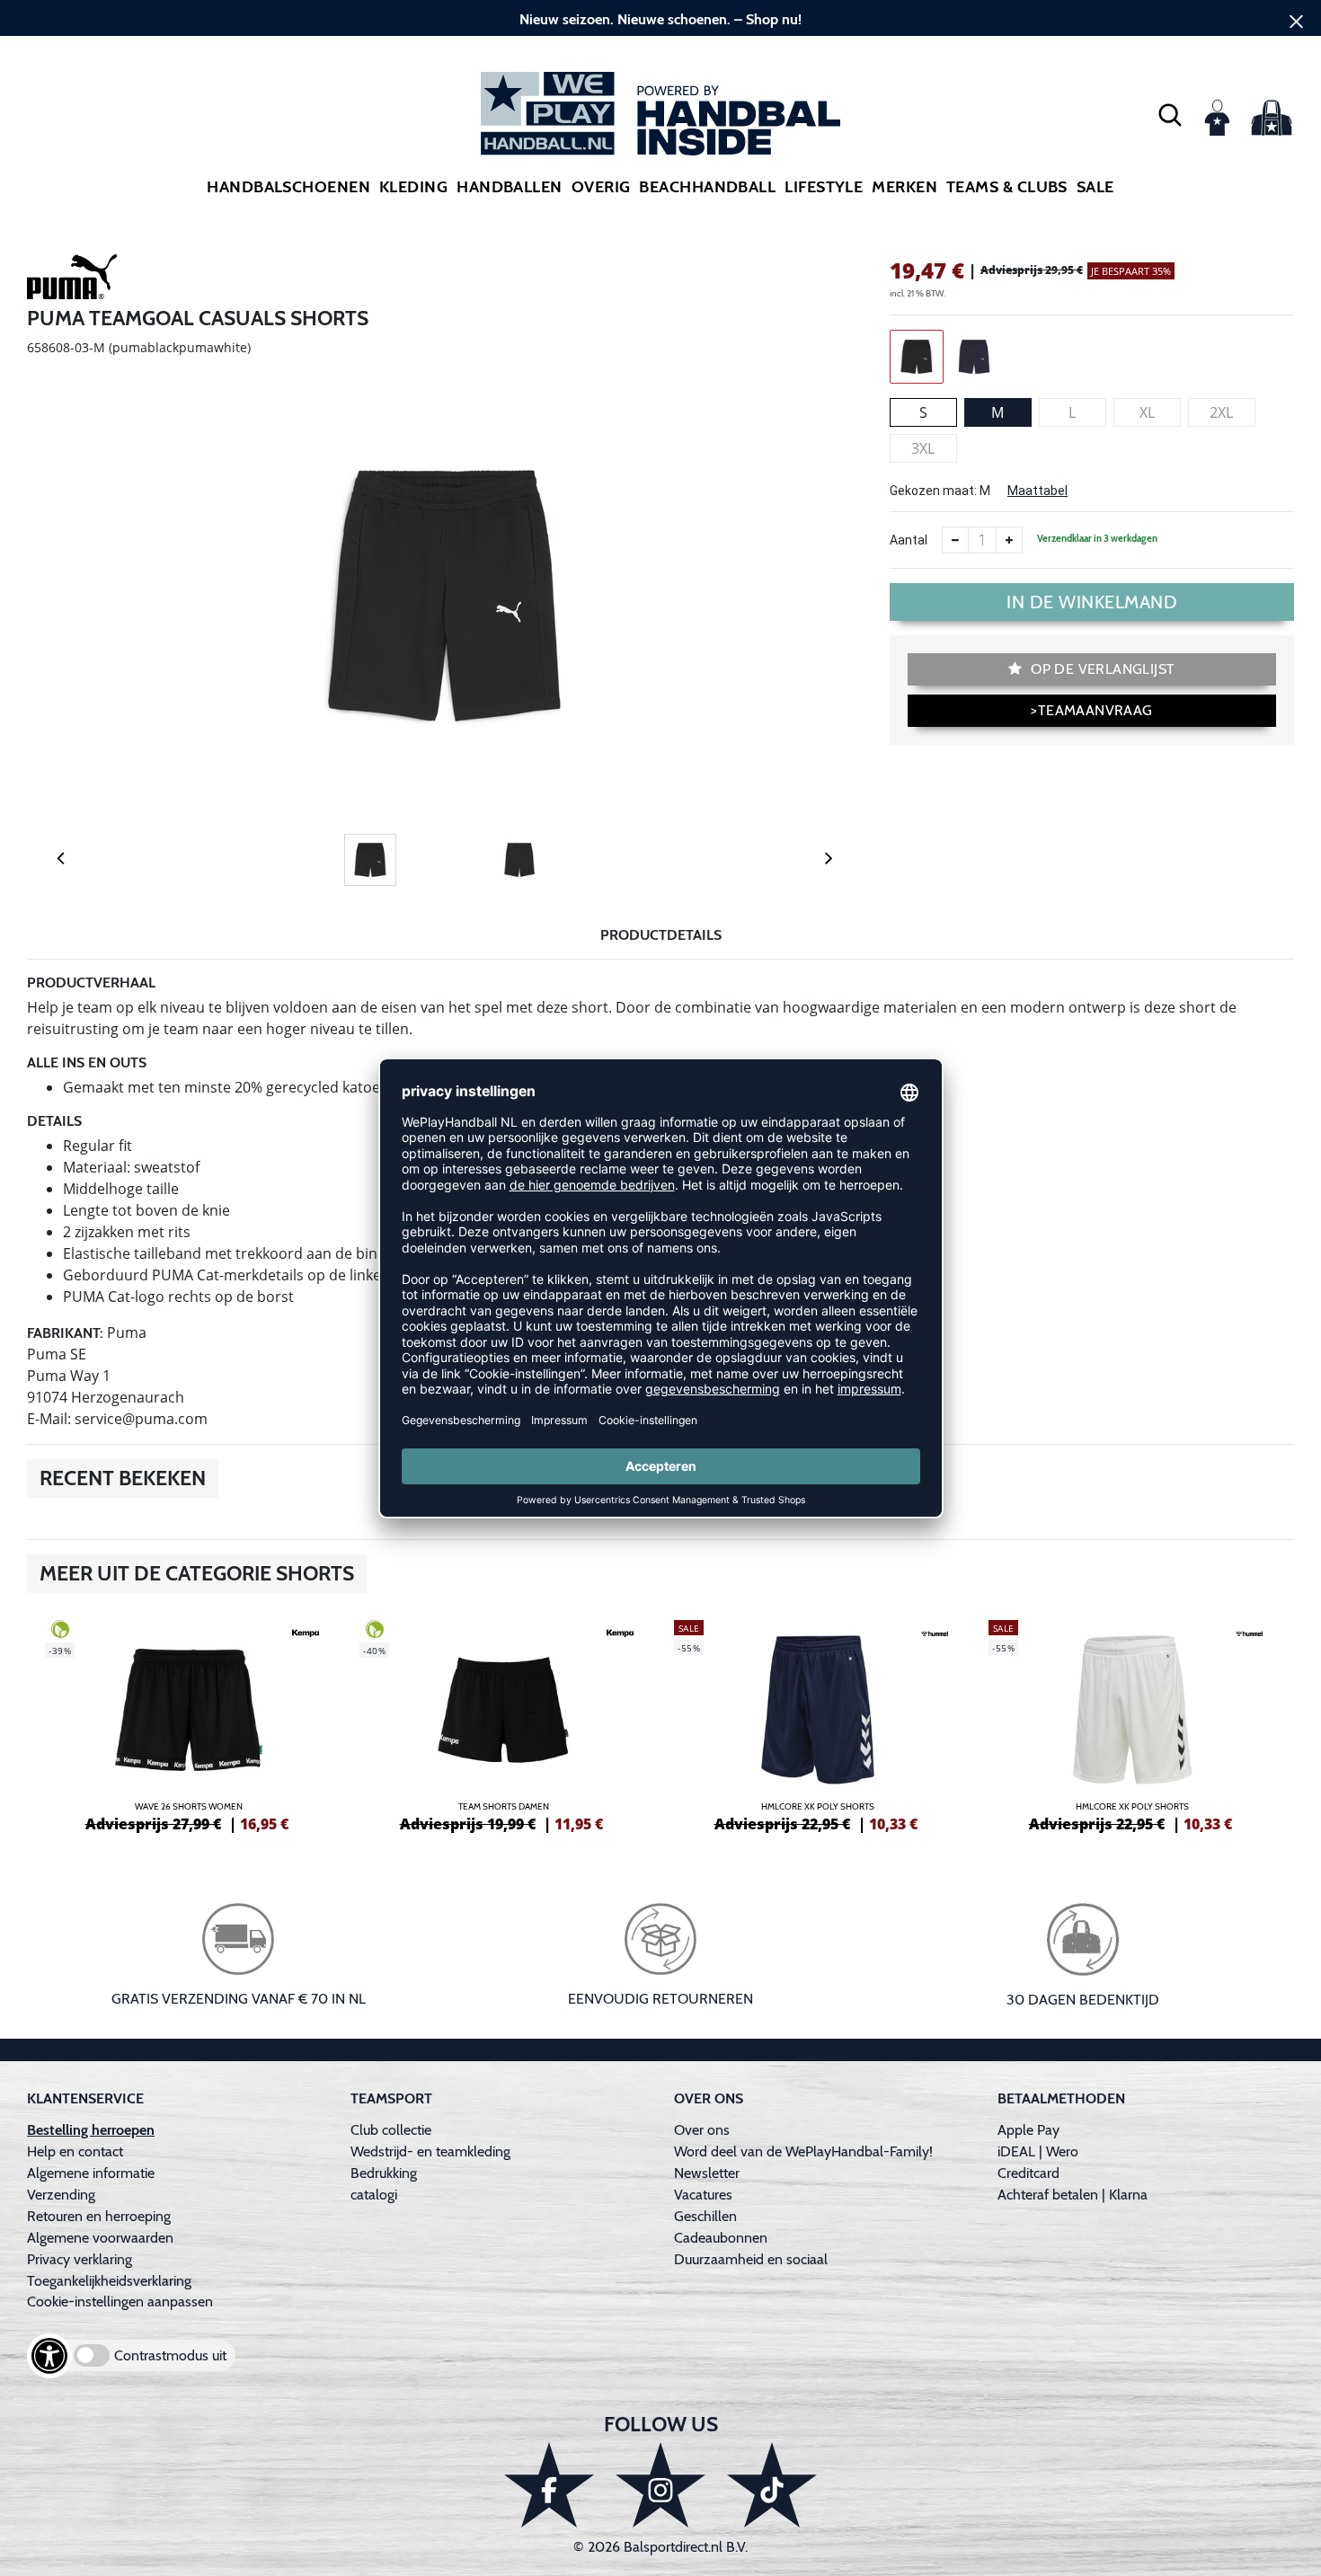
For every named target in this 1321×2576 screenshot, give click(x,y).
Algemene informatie (91, 2173)
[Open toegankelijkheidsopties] (49, 2356)
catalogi (374, 2195)
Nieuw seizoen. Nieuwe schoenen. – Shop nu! (660, 19)
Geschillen (705, 2216)
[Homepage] (660, 114)
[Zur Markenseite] (72, 280)
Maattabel (1037, 491)
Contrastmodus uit (170, 2355)
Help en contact (75, 2151)
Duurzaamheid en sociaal (751, 2259)
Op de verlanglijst (1101, 669)
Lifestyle (824, 187)
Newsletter (707, 2173)
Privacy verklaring (80, 2259)
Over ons (702, 2130)
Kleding (413, 187)
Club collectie (391, 2130)
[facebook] (549, 2485)
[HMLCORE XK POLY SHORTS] (818, 1723)
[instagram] (660, 2485)
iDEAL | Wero (1038, 2151)
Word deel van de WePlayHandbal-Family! (803, 2151)
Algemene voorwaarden (100, 2238)
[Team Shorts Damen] (503, 1723)
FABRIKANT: (65, 1333)
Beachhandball (707, 187)
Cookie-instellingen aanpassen (120, 2302)
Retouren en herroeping (99, 2216)
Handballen (510, 187)
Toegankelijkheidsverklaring (109, 2281)
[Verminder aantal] (955, 540)
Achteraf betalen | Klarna (1073, 2195)
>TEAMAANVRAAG (1091, 710)
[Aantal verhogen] (1009, 540)
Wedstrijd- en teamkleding (430, 2151)
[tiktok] (772, 2485)
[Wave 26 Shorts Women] (189, 1723)
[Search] (1170, 114)
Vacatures (703, 2195)
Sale (1095, 187)
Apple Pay (1028, 2130)
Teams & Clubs (1007, 187)
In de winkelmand (1092, 602)
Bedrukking (384, 2173)
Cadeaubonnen (721, 2238)
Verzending (61, 2195)
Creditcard (1028, 2173)
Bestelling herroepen (91, 2130)
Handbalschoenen (288, 187)
